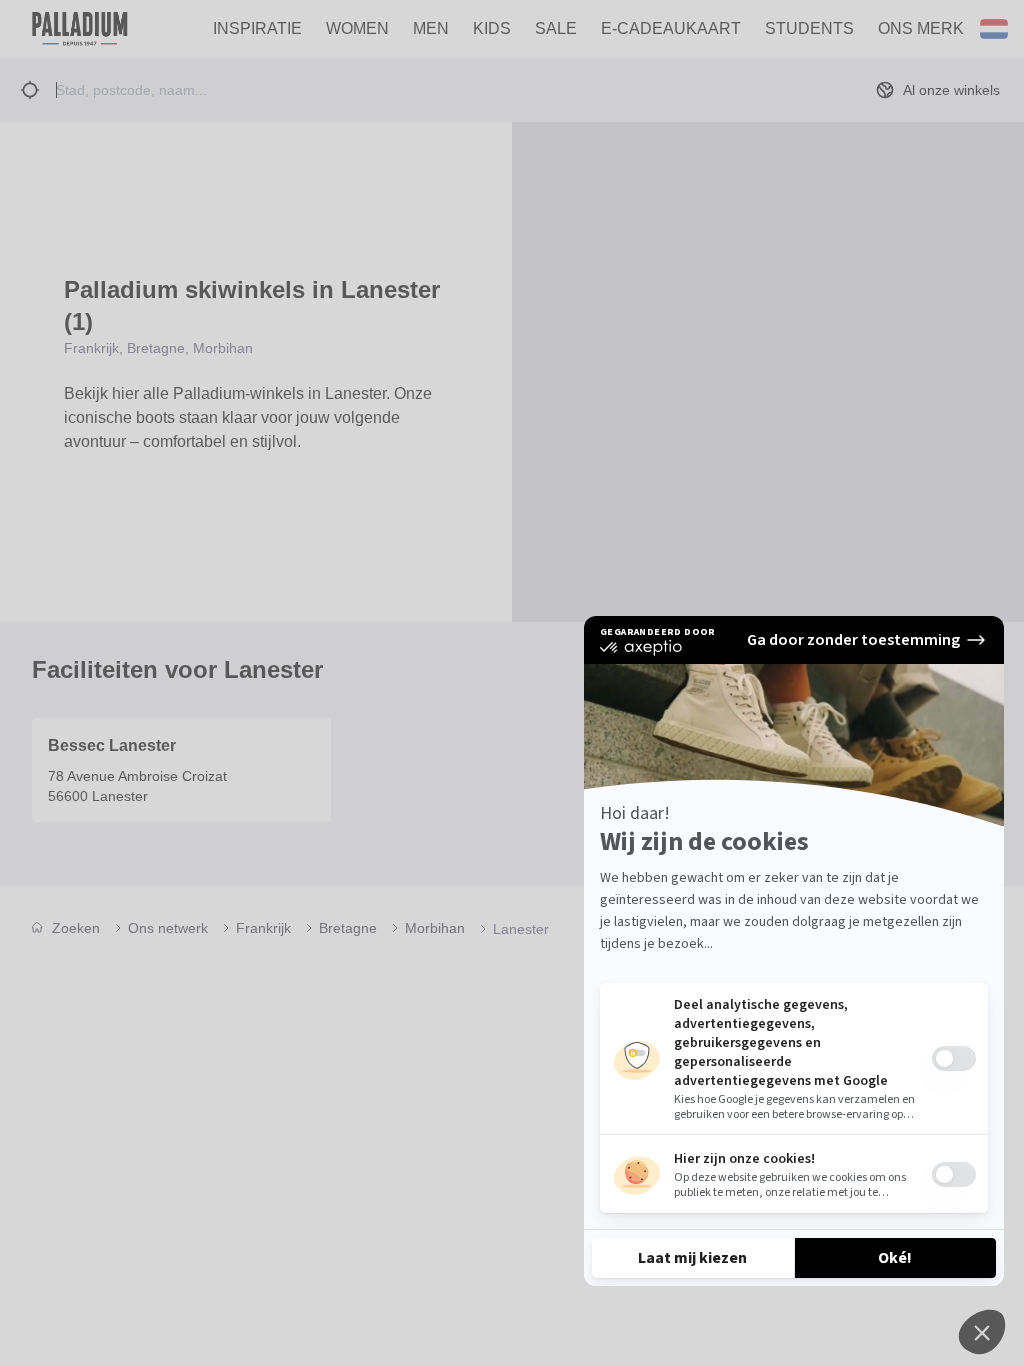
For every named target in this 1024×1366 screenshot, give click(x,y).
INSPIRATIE (257, 28)
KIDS (492, 28)
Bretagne (348, 928)
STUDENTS (809, 28)
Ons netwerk (168, 928)
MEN (431, 28)
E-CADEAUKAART (671, 28)
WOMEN (357, 28)
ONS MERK (921, 28)
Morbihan (435, 928)
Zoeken (76, 928)
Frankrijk (263, 928)
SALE (556, 28)
